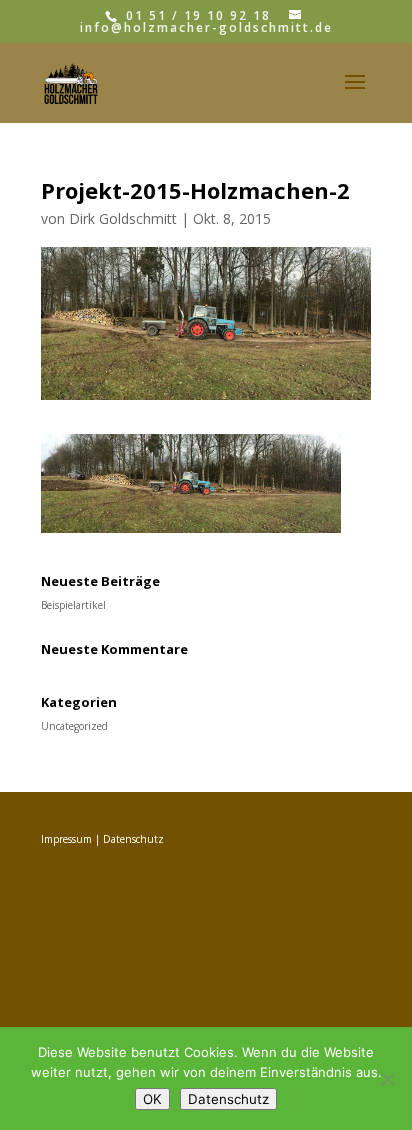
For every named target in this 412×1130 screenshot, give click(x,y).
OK (152, 1099)
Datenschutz (133, 839)
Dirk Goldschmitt (123, 218)
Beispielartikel (73, 605)
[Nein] (387, 1079)
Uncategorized (74, 726)
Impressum (66, 839)
